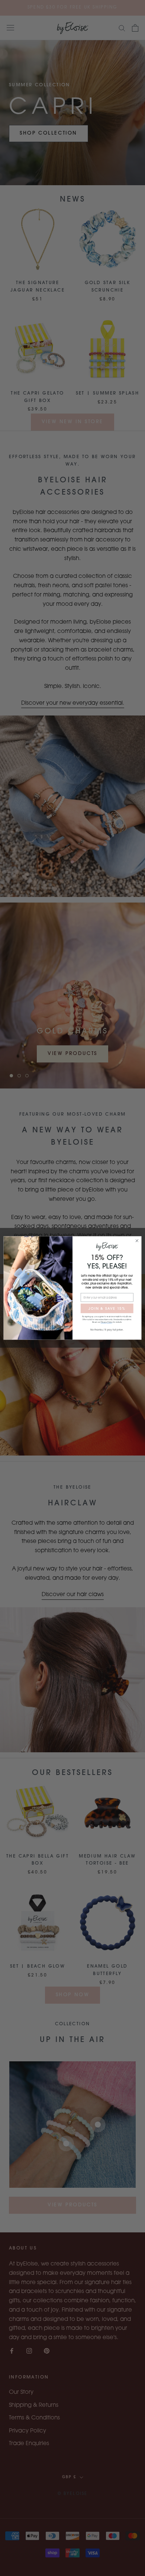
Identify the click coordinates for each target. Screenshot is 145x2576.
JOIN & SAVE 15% (107, 1308)
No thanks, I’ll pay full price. (107, 1330)
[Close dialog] (137, 1241)
